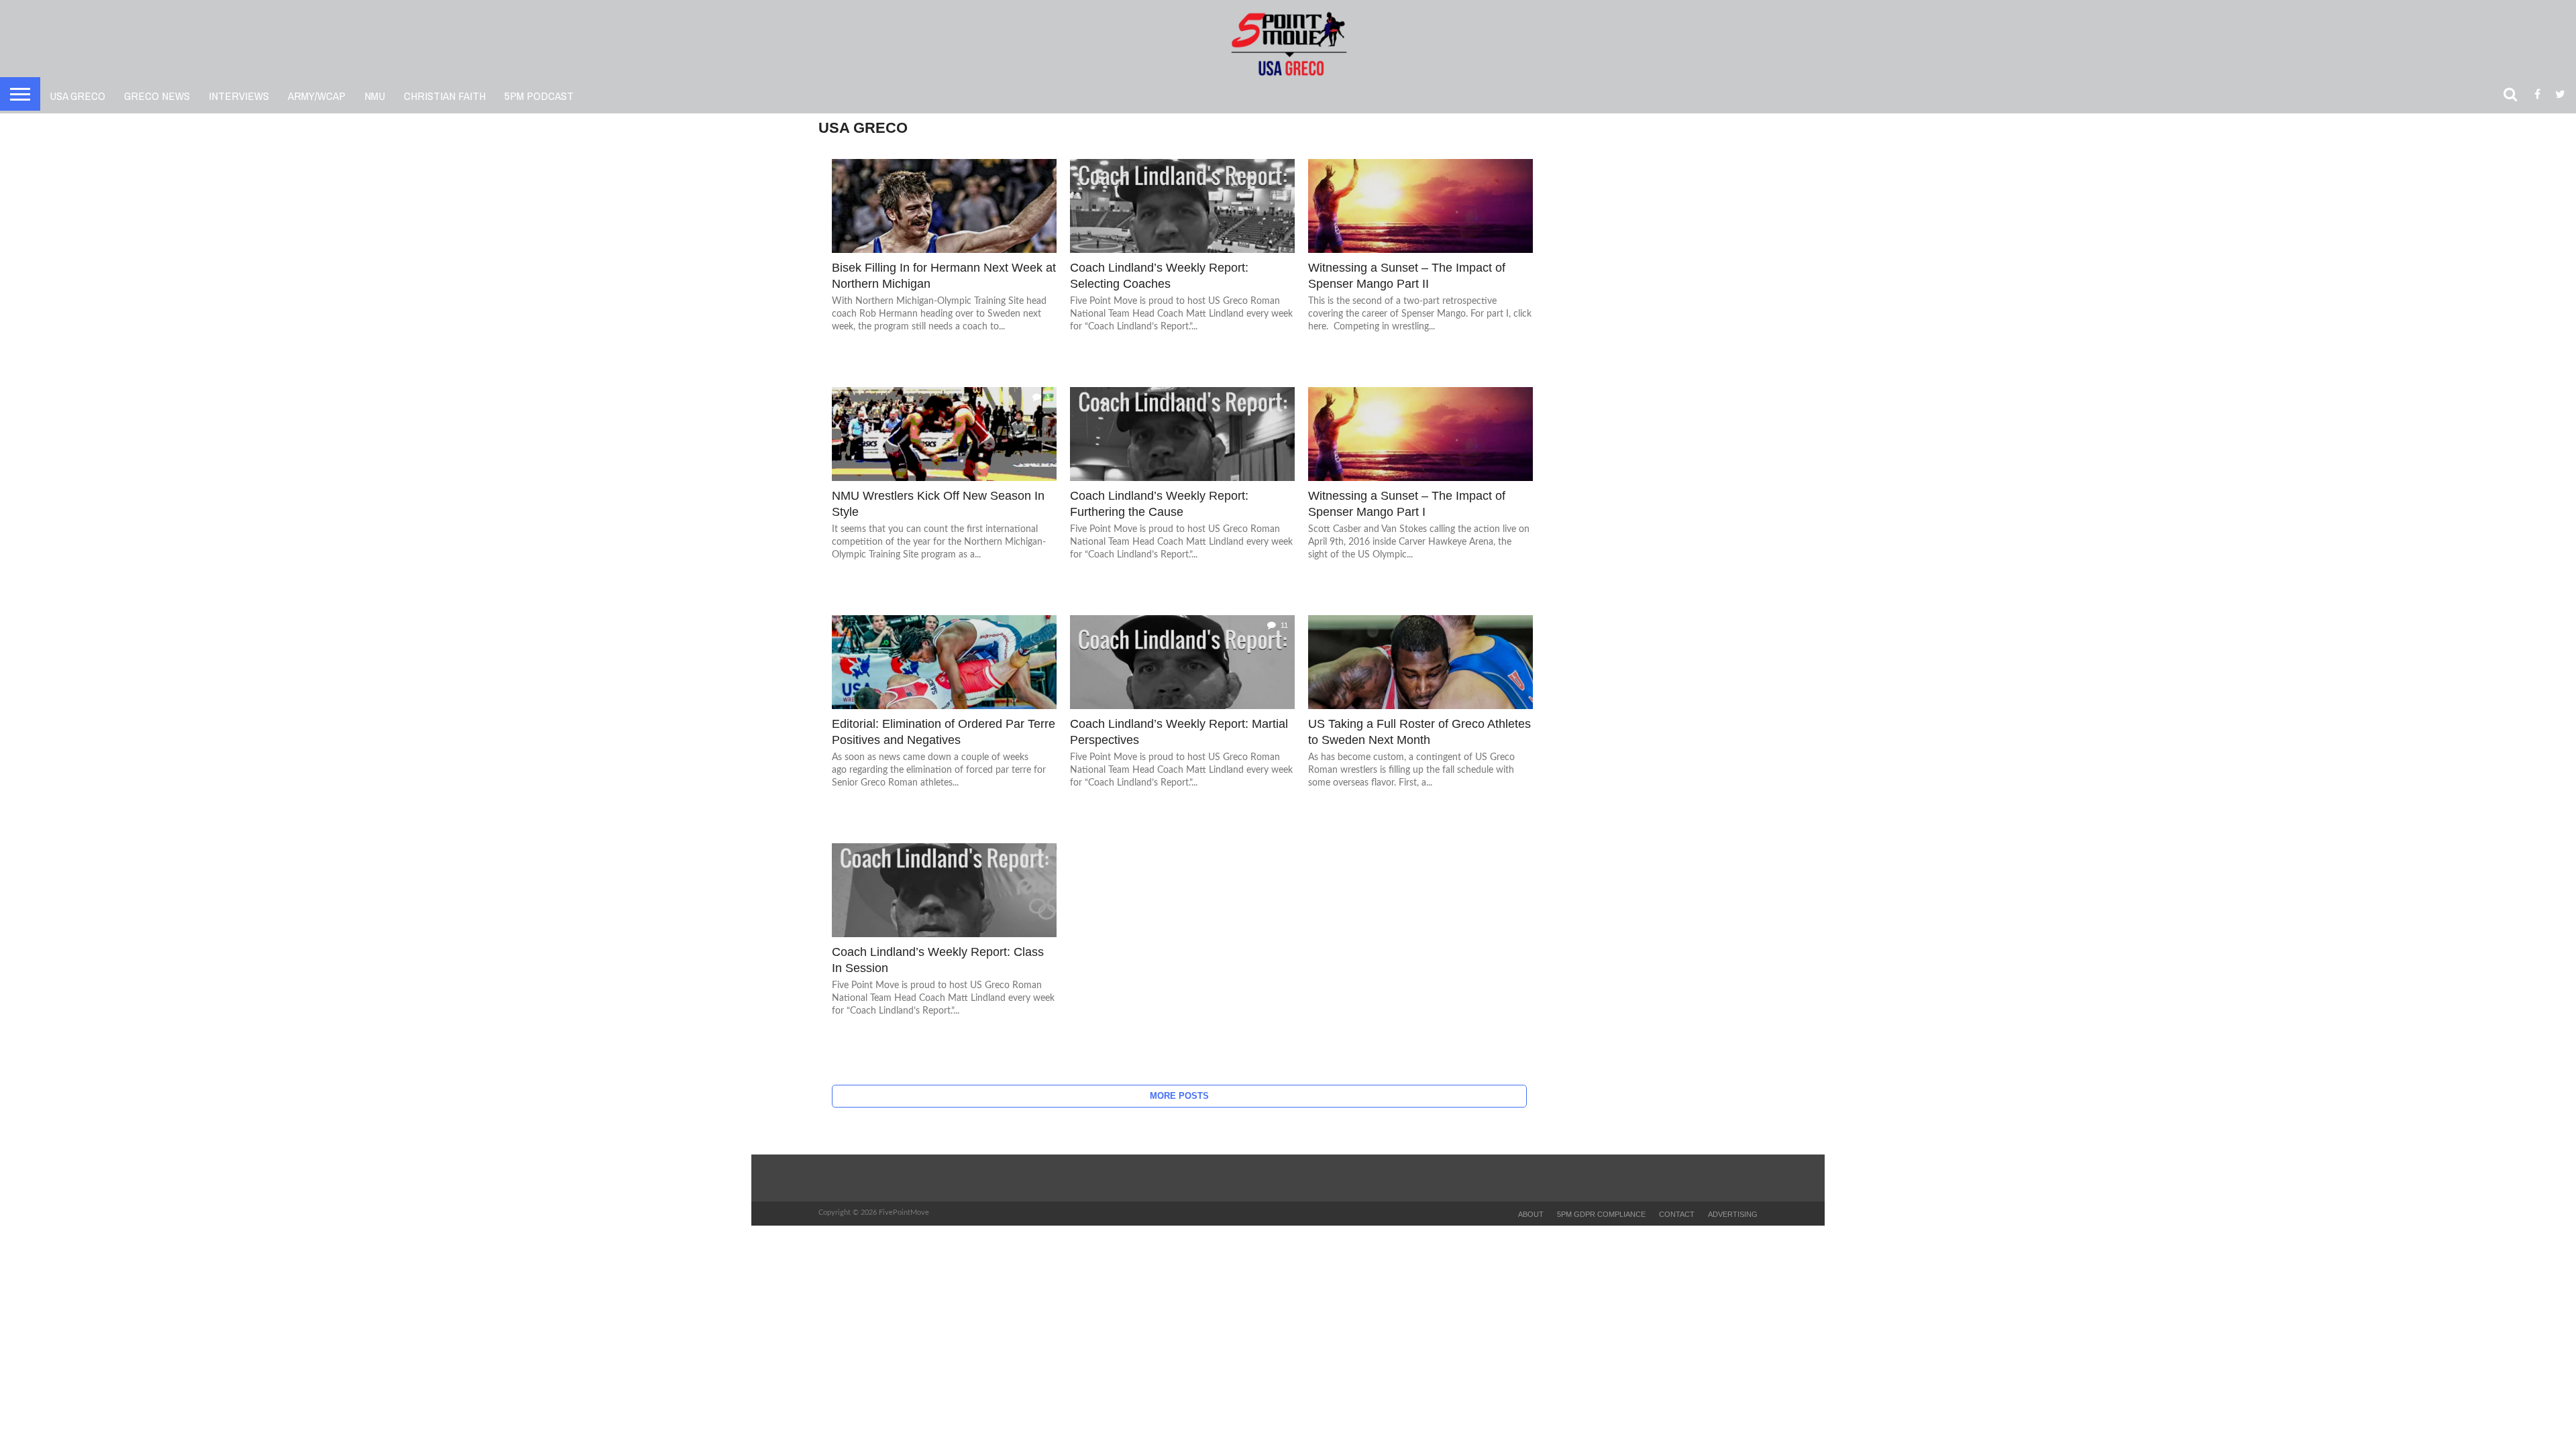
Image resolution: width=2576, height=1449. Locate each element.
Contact (1677, 1214)
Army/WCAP (317, 96)
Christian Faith (445, 96)
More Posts (1179, 1096)
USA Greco (77, 96)
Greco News (157, 96)
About (1531, 1214)
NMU (375, 96)
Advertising (1733, 1214)
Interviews (239, 96)
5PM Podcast (539, 96)
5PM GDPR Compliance (1601, 1214)
